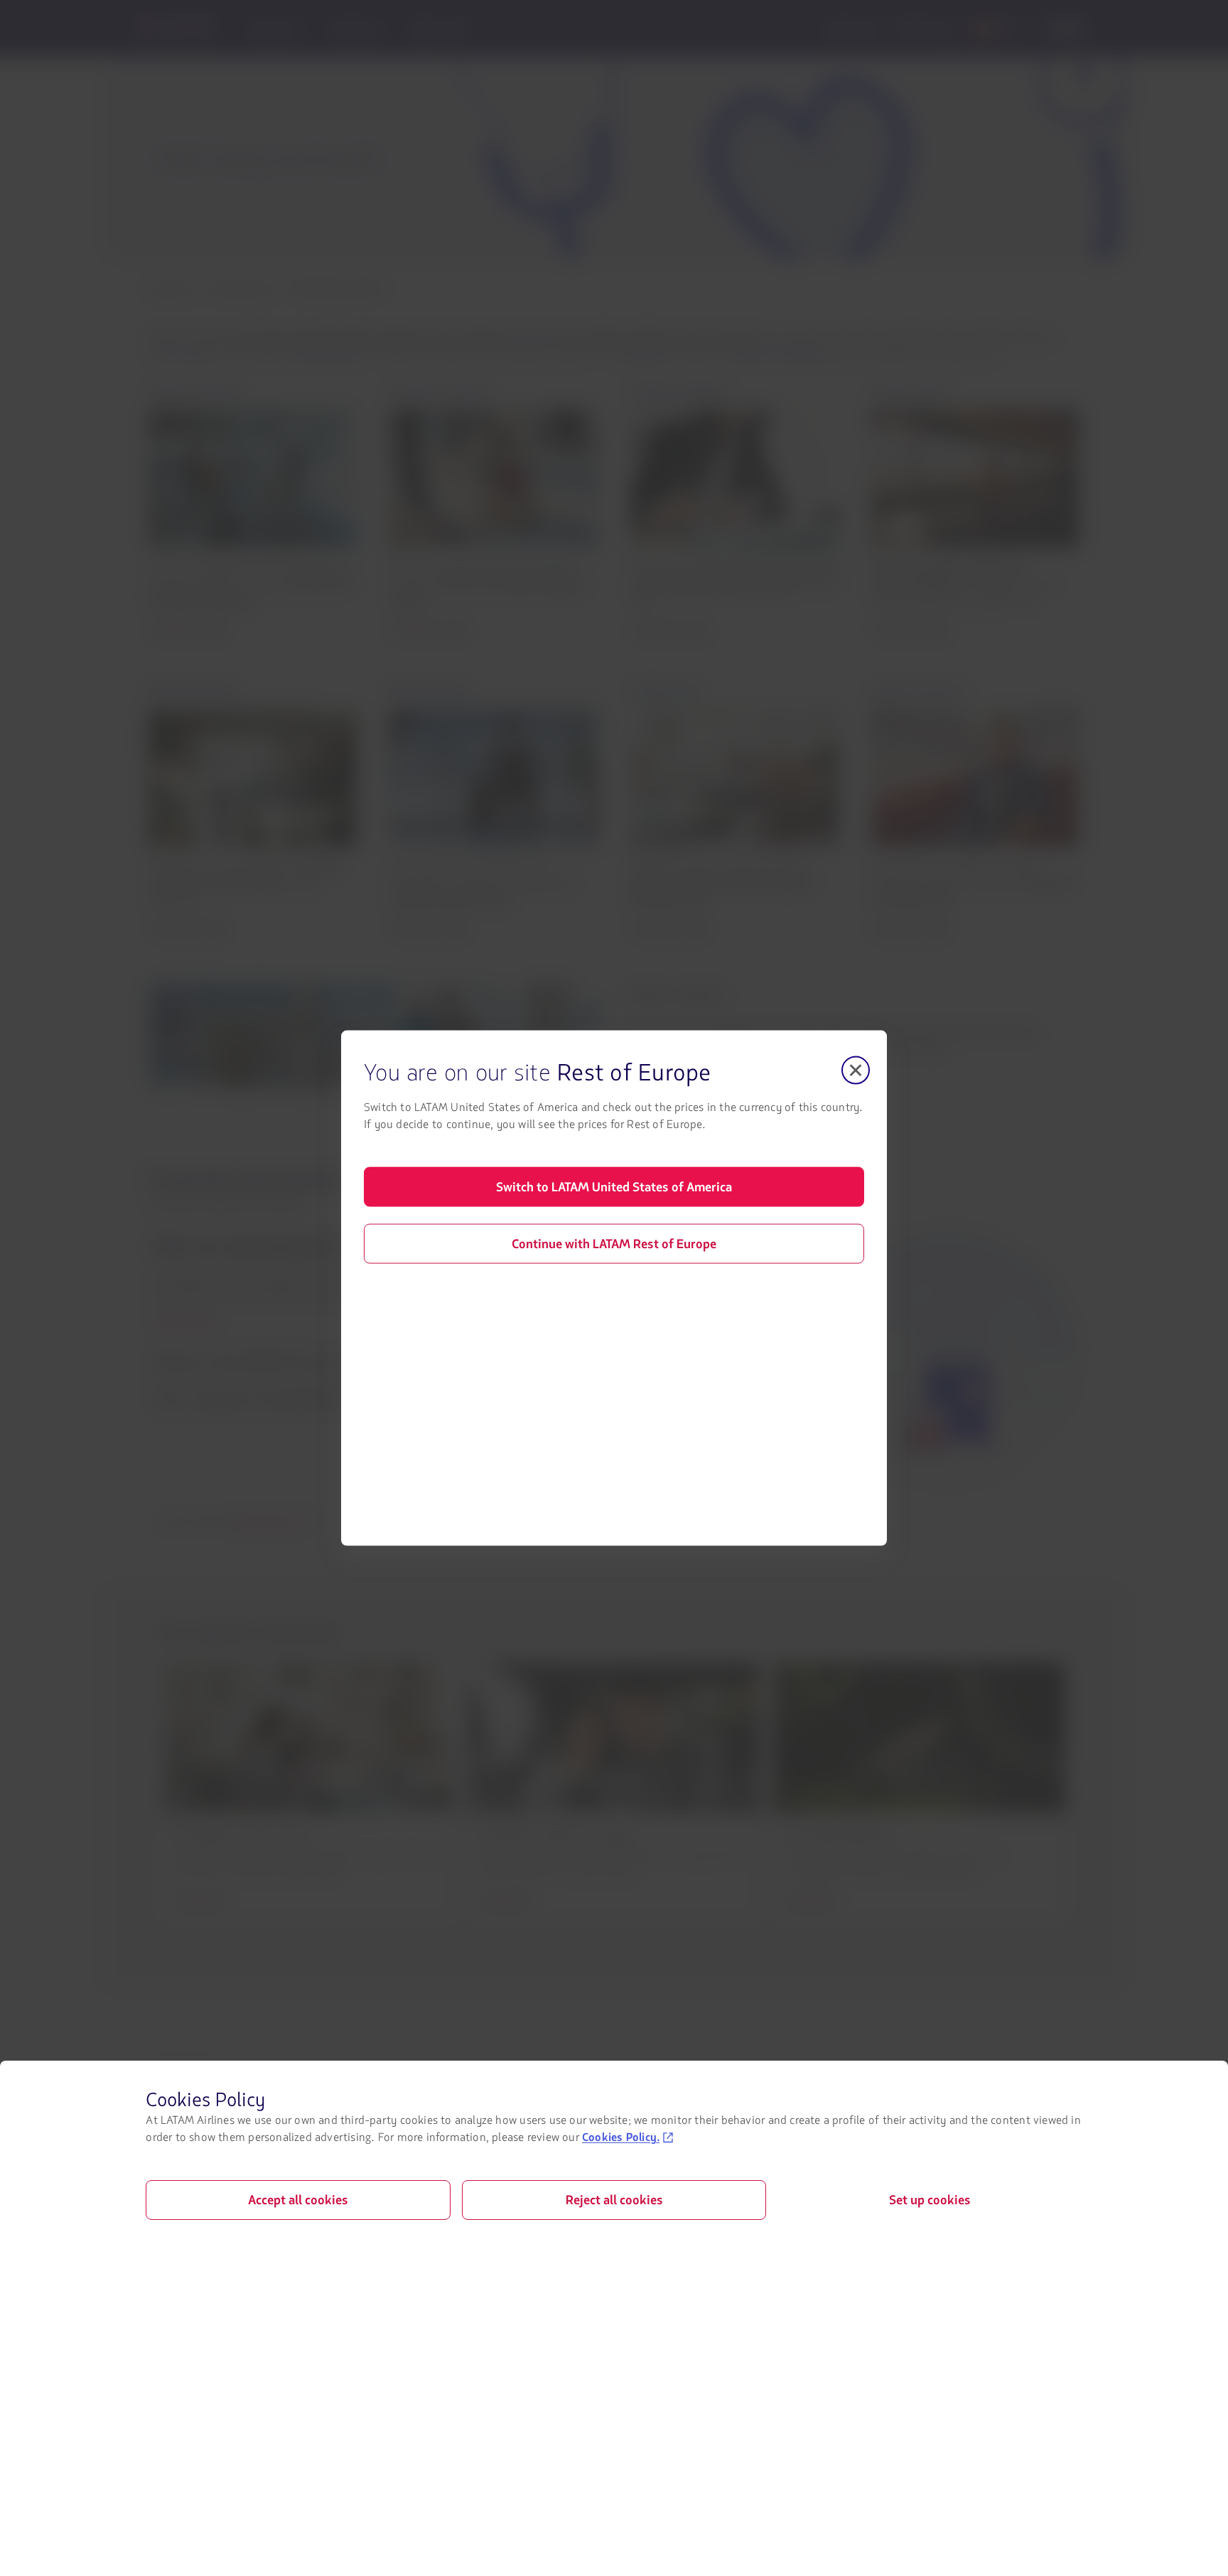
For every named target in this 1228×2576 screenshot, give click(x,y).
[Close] (856, 1070)
